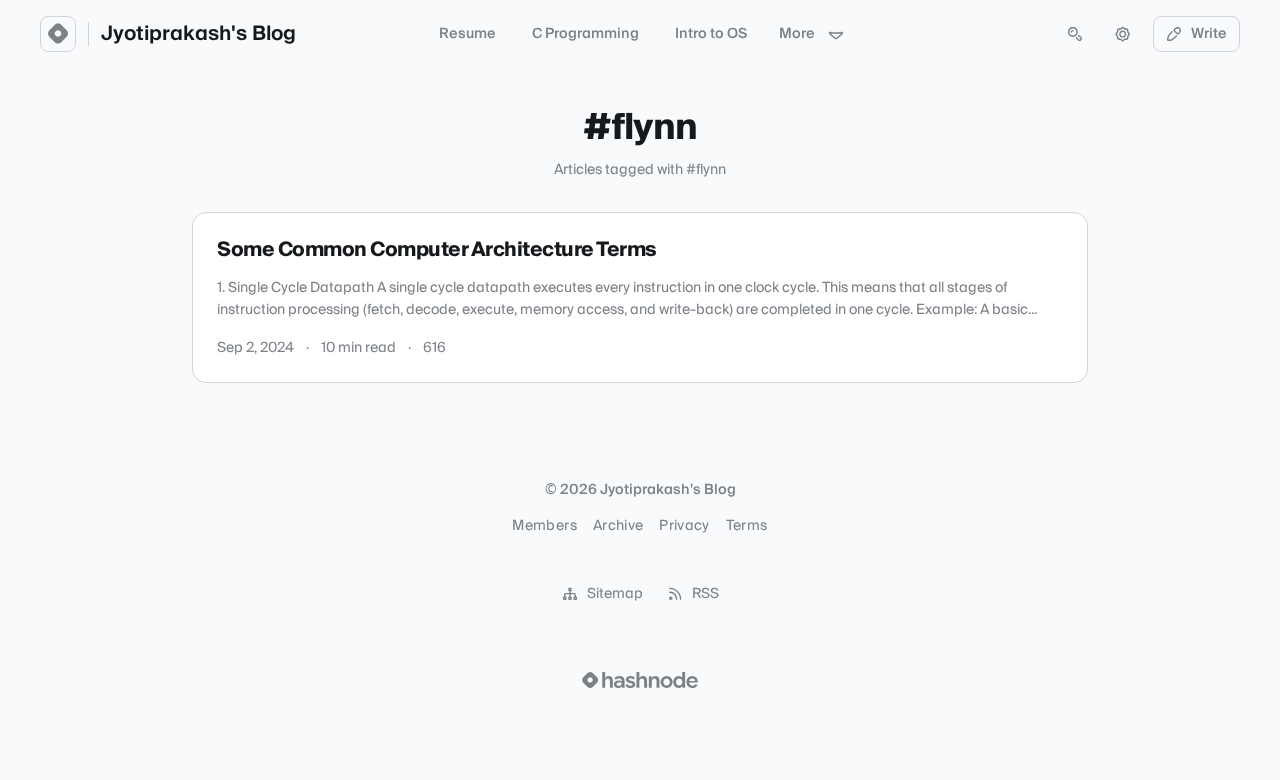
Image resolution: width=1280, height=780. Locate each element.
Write (1209, 34)
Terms (747, 526)
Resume (467, 34)
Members (544, 526)
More (797, 34)
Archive (618, 526)
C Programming (585, 34)
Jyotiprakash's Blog (198, 34)
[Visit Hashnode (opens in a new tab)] (640, 680)
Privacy (684, 526)
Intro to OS (711, 34)
